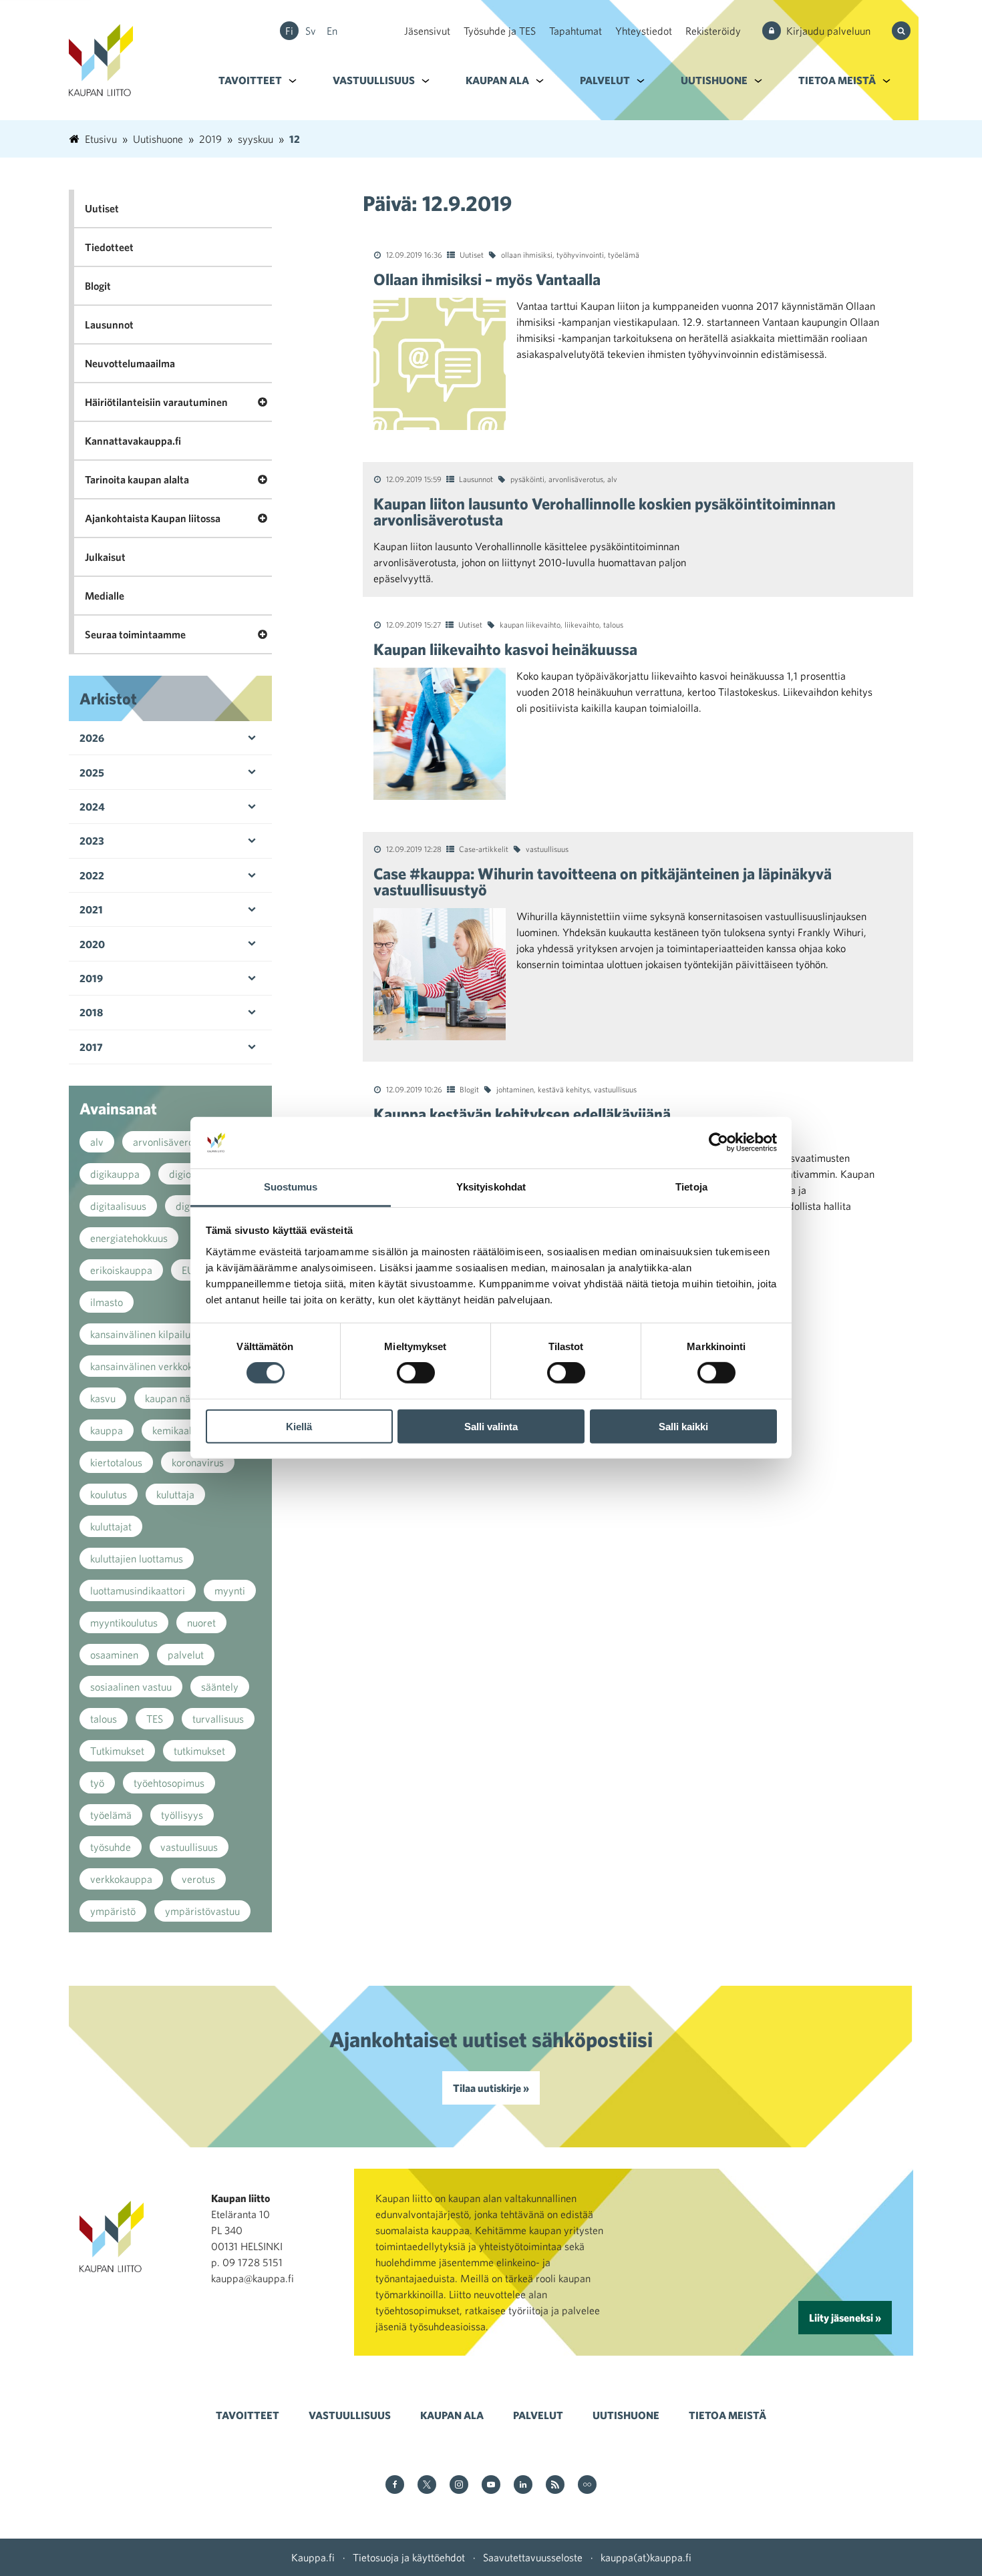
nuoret (201, 1623)
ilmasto (107, 1302)
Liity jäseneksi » (845, 2318)
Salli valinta (491, 1426)
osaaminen (114, 1655)
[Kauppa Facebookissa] (395, 2486)
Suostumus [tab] (291, 1187)
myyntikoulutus (124, 1623)
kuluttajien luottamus (137, 1558)
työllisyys (182, 1815)
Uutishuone (714, 80)
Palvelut (605, 80)
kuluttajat (111, 1526)
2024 (92, 807)
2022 (92, 875)
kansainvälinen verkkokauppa (155, 1366)
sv (311, 31)
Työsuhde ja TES (500, 31)
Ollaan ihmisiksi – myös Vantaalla (487, 279)
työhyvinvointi (580, 254)
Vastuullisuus (374, 80)
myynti (230, 1590)
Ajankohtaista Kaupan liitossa (153, 518)
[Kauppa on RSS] (555, 2486)
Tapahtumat (576, 31)
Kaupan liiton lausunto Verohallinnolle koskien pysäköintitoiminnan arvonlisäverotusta (605, 511)
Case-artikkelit (484, 849)
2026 (92, 738)
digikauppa (115, 1174)
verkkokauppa (121, 1879)
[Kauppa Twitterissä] (427, 2486)
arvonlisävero (163, 1142)
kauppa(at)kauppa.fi (646, 2557)
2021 (91, 909)
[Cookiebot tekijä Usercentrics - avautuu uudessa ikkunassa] (718, 1142)
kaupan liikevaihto (530, 624)
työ (97, 1783)
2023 (92, 841)
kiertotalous (116, 1462)
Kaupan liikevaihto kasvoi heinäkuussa (505, 649)
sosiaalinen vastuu (131, 1687)
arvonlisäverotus (576, 479)
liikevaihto (582, 624)
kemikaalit (175, 1430)
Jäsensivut (427, 31)
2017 (91, 1047)
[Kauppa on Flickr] (587, 2486)
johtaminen (515, 1089)
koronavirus (198, 1462)
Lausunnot (476, 479)
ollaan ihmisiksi (527, 254)
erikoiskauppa (121, 1270)
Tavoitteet (250, 80)
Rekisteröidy (713, 31)
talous (613, 624)
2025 (92, 773)
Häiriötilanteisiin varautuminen (156, 402)
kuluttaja (175, 1494)
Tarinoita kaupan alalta (137, 479)
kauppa (107, 1430)
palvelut (186, 1655)
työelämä (624, 254)
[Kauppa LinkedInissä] (523, 2486)
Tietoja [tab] (691, 1187)
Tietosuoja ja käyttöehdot (409, 2557)
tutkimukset (199, 1751)
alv (612, 479)
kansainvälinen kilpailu (140, 1334)
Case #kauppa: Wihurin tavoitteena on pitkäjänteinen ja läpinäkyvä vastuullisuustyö (603, 881)
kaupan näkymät (181, 1398)
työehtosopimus (169, 1783)
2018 (91, 1012)
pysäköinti (527, 479)
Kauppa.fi (313, 2557)
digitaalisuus (118, 1206)
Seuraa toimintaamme (135, 634)
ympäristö (113, 1911)
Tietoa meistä (837, 80)
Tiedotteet (109, 247)
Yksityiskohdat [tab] (491, 1187)
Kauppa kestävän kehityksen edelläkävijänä (522, 1114)
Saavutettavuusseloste (533, 2557)
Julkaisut (105, 557)
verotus (198, 1879)
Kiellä (299, 1426)
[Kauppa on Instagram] (459, 2486)
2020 (92, 944)
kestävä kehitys (564, 1089)
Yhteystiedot (644, 31)
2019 (91, 978)
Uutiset (472, 254)
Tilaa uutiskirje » (491, 2088)
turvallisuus (218, 1719)
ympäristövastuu (202, 1911)
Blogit (469, 1089)
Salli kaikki (683, 1426)
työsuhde (111, 1847)
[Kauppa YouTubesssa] (491, 2486)
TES (155, 1719)
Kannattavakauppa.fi (133, 441)
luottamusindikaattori (138, 1590)
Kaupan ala (497, 80)
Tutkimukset (117, 1751)
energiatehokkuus (129, 1238)
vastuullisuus (547, 849)
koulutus (109, 1494)
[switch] (416, 1373)
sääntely (220, 1687)
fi (289, 31)
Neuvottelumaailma (130, 363)
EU (188, 1270)
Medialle (105, 596)
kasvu (103, 1398)
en (332, 31)
